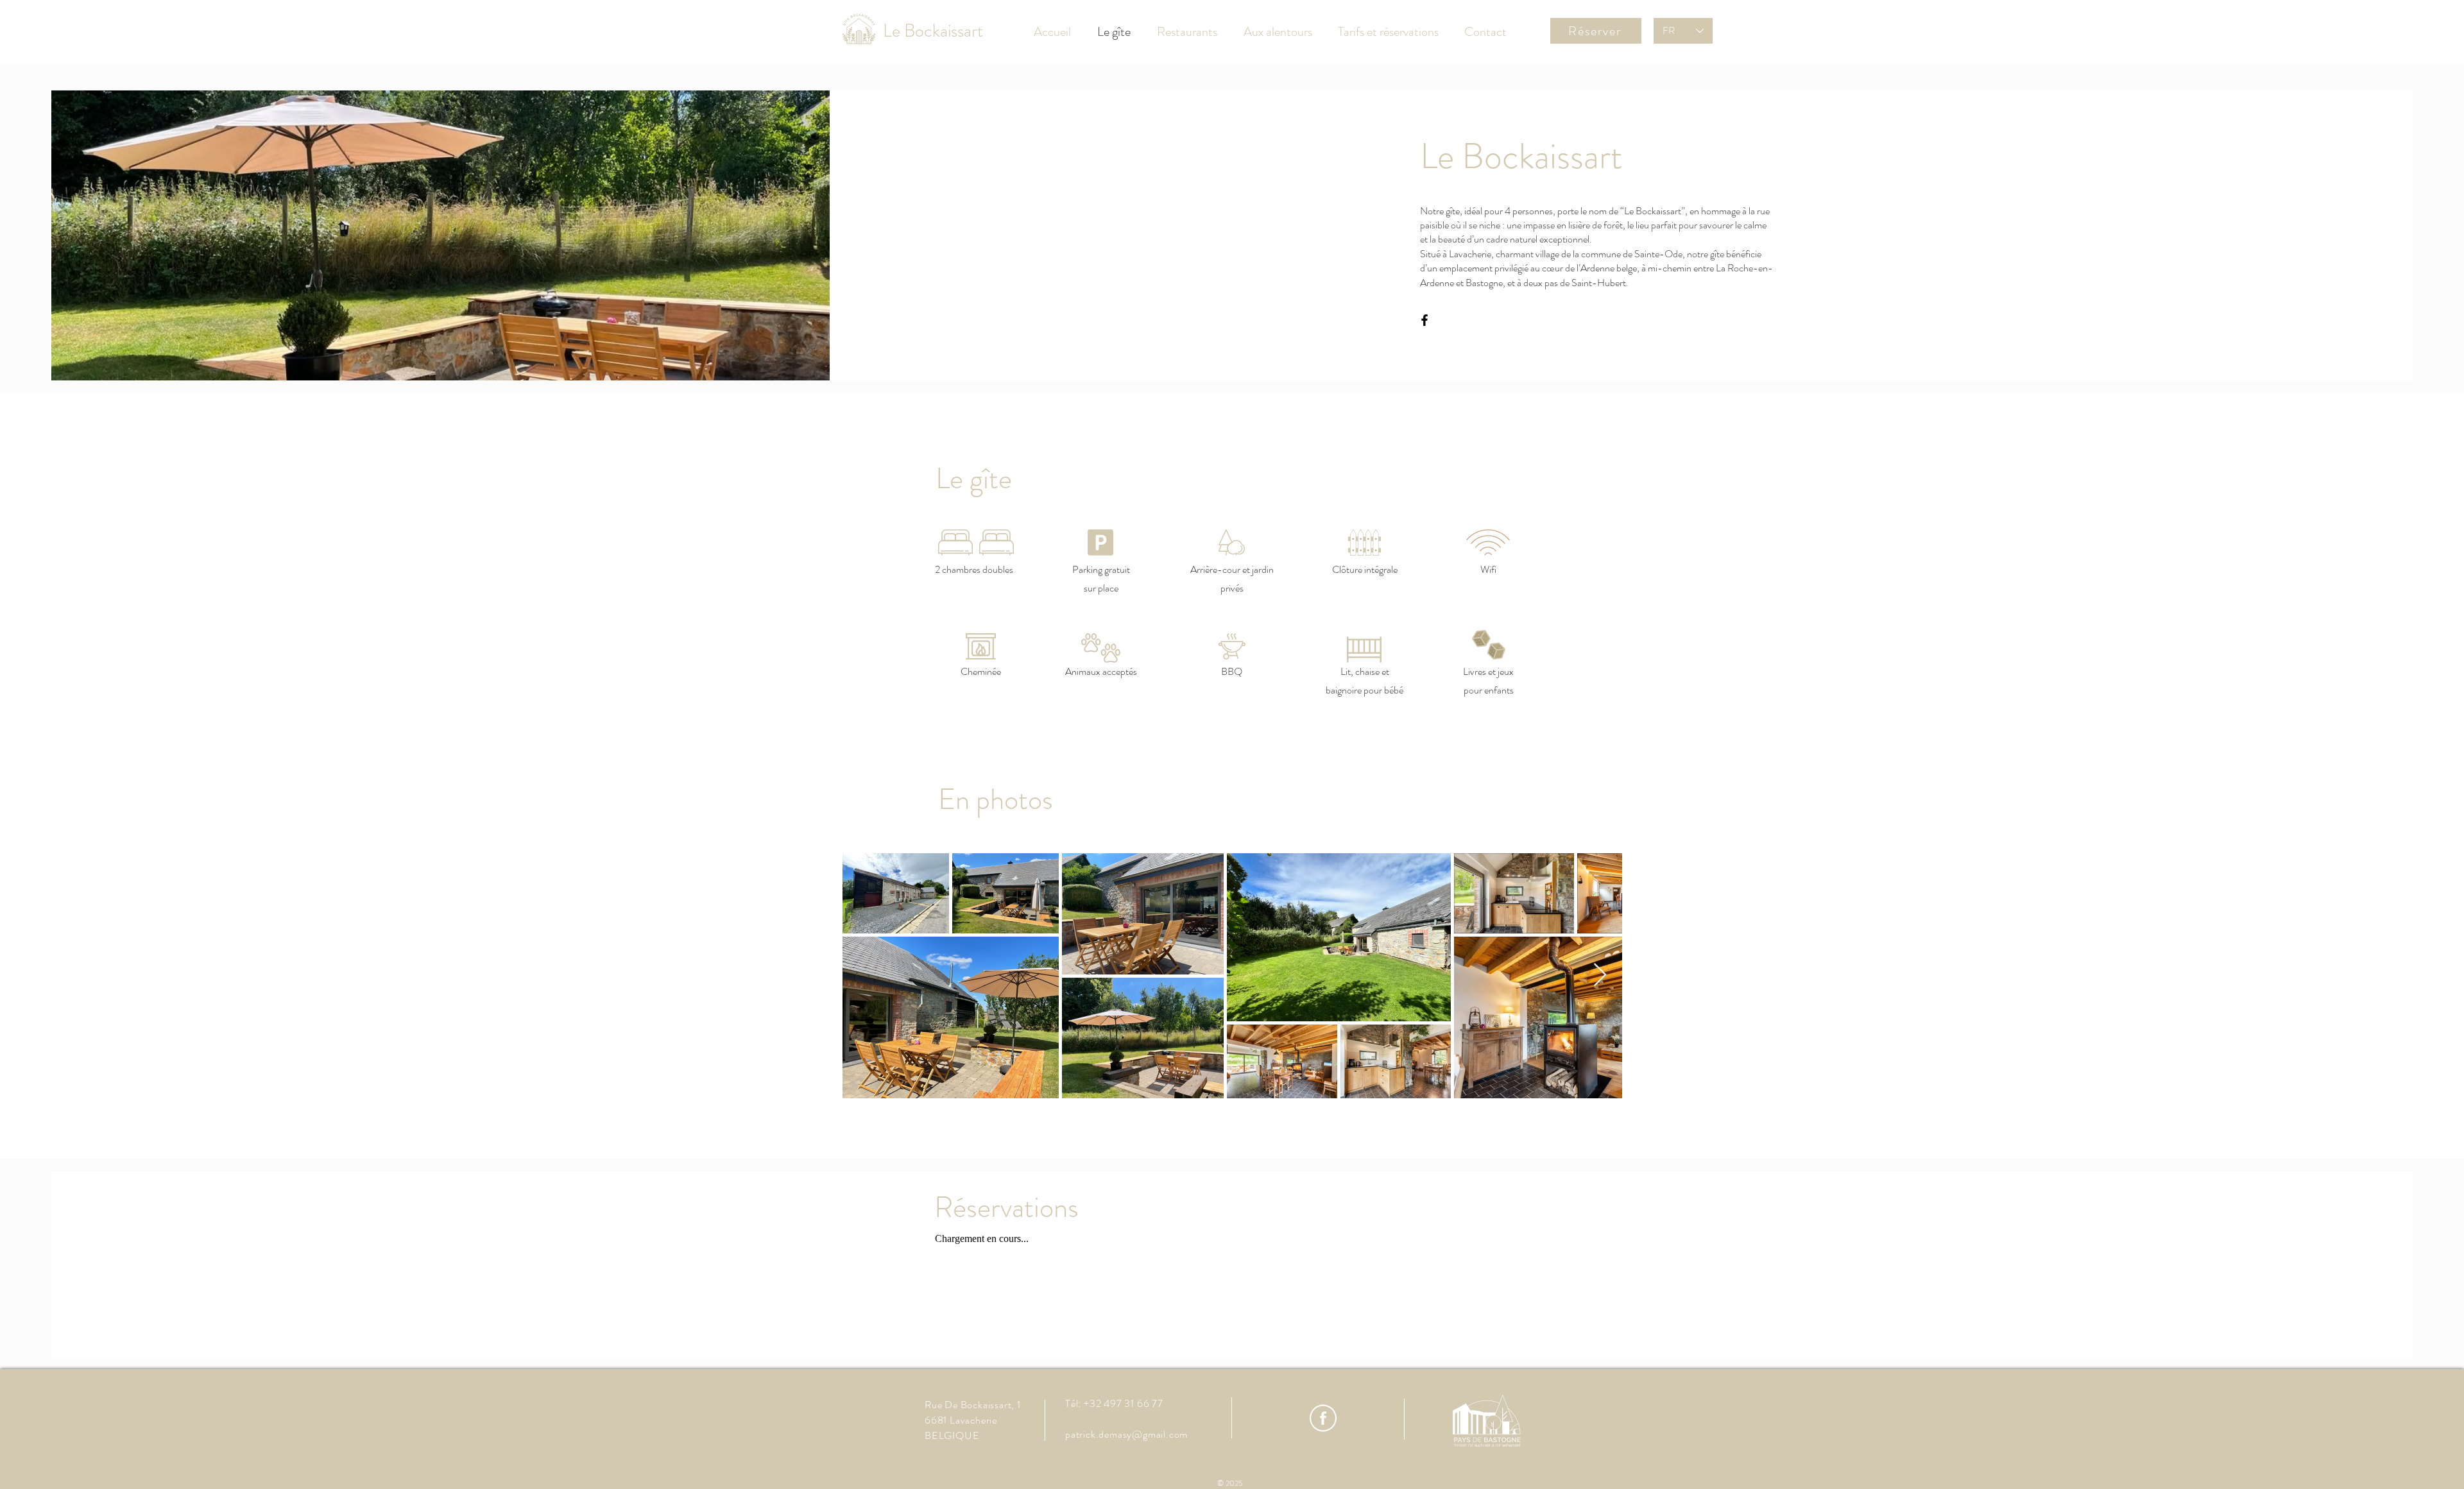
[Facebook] (1425, 320)
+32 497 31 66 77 (1124, 1403)
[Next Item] (1600, 975)
